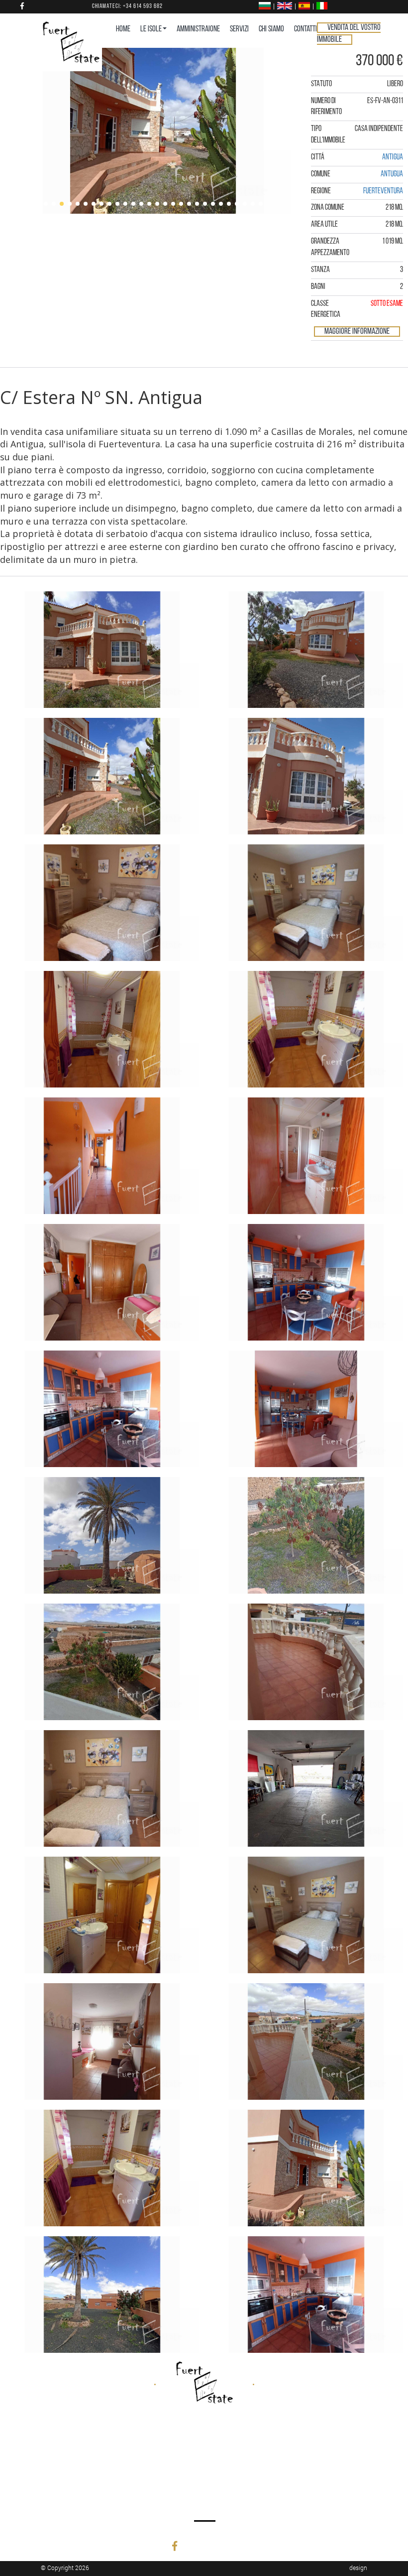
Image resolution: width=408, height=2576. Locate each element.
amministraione (198, 29)
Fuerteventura (383, 191)
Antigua (393, 157)
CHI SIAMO (271, 29)
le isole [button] (151, 29)
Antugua (392, 174)
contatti (306, 29)
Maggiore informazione (357, 332)
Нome (123, 29)
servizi (239, 29)
